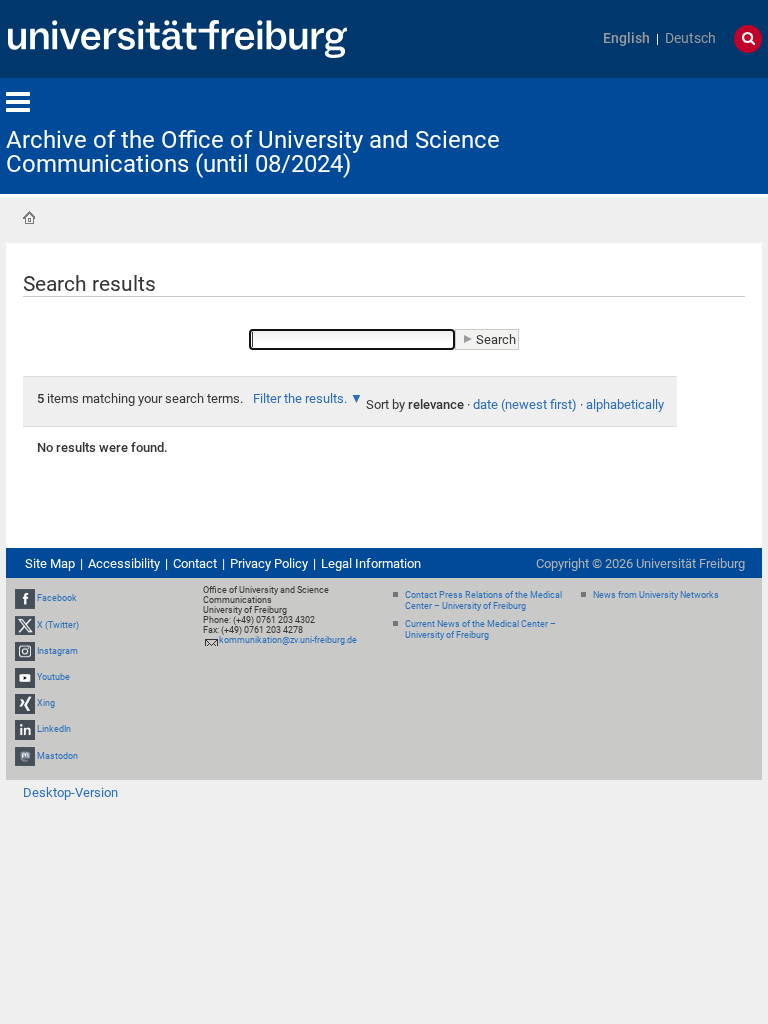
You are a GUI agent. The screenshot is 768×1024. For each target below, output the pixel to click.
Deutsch (690, 38)
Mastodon (57, 756)
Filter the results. (301, 398)
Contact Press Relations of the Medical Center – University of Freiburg (483, 600)
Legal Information (371, 563)
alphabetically (625, 404)
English (626, 38)
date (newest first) (525, 404)
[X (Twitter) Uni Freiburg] (25, 625)
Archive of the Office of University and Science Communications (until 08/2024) (253, 152)
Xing (46, 703)
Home (29, 218)
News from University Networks (656, 595)
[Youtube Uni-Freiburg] (25, 677)
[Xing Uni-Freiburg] (25, 703)
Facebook (57, 598)
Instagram (57, 651)
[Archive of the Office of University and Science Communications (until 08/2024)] (664, 134)
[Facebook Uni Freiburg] (25, 598)
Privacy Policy (269, 563)
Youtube (53, 677)
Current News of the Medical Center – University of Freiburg (480, 629)
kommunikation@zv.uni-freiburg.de (288, 640)
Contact (195, 563)
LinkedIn (54, 730)
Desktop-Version (70, 792)
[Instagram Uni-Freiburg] (25, 651)
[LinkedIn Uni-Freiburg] (25, 730)
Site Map (50, 563)
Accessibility (124, 563)
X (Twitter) (58, 625)
